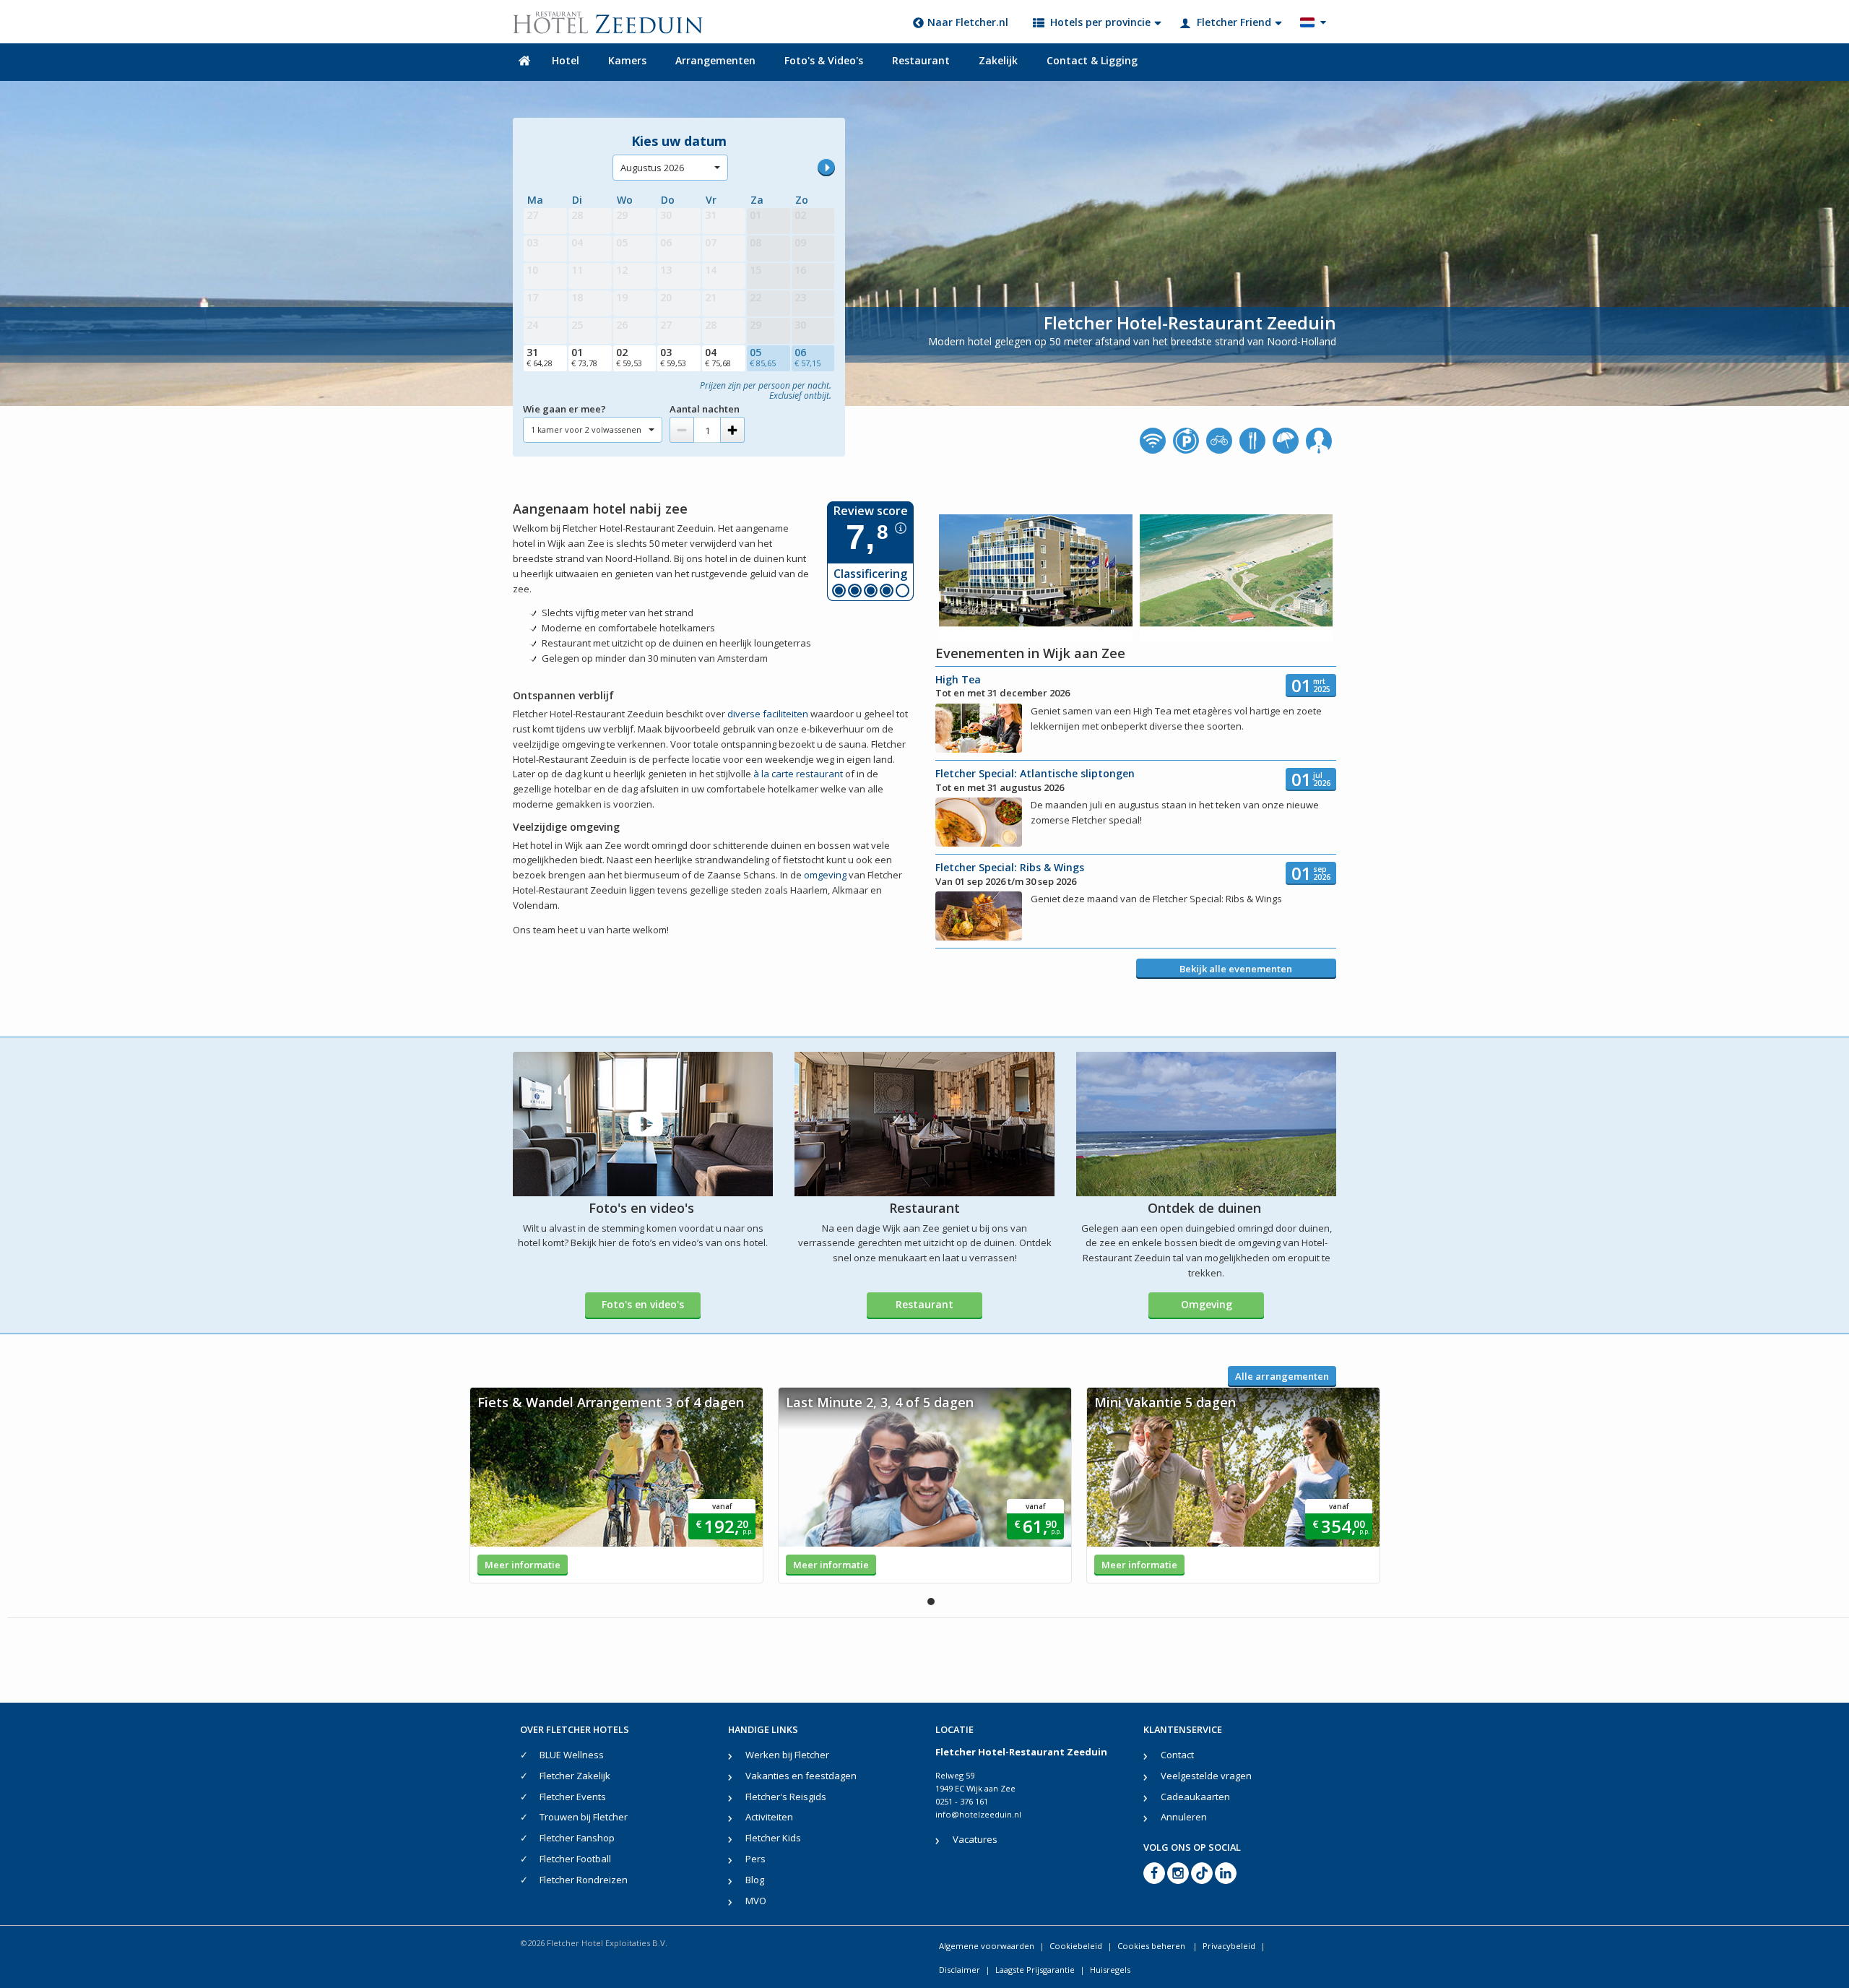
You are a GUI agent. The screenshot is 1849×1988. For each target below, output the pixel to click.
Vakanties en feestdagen (801, 1776)
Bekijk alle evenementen (1236, 969)
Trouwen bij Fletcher (584, 1817)
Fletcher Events (573, 1797)
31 (540, 357)
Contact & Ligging (1092, 60)
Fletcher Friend (1234, 22)
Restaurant (921, 60)
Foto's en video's (643, 1304)
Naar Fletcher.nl (968, 22)
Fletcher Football (575, 1859)
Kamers (627, 60)
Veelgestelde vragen (1206, 1776)
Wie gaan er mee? (564, 409)
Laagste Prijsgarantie (1035, 1970)
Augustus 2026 (652, 168)
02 (629, 357)
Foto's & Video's (824, 60)
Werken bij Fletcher (787, 1755)
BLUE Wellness (572, 1755)
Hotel (566, 60)
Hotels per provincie (1100, 22)
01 (584, 357)
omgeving (825, 875)
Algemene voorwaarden (987, 1946)
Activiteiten (769, 1817)
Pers (755, 1859)
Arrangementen (715, 60)
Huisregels (1110, 1970)
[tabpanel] (616, 1485)
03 (673, 357)
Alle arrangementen (1282, 1376)
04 (718, 357)
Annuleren (1184, 1817)
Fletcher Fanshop (577, 1838)
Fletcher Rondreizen (584, 1880)
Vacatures (975, 1839)
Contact (1177, 1755)
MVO (756, 1901)
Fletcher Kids (773, 1838)
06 (807, 357)
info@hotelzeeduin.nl (978, 1814)
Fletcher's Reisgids (786, 1797)
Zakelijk (998, 60)
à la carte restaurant (798, 774)
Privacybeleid (1229, 1946)
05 (763, 357)
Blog (755, 1880)
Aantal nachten (705, 409)
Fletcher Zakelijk (575, 1776)
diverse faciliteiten (768, 714)
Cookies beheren (1152, 1946)
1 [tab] (931, 1602)
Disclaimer (960, 1970)
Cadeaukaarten (1195, 1797)
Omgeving (1207, 1304)
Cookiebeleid (1076, 1946)
